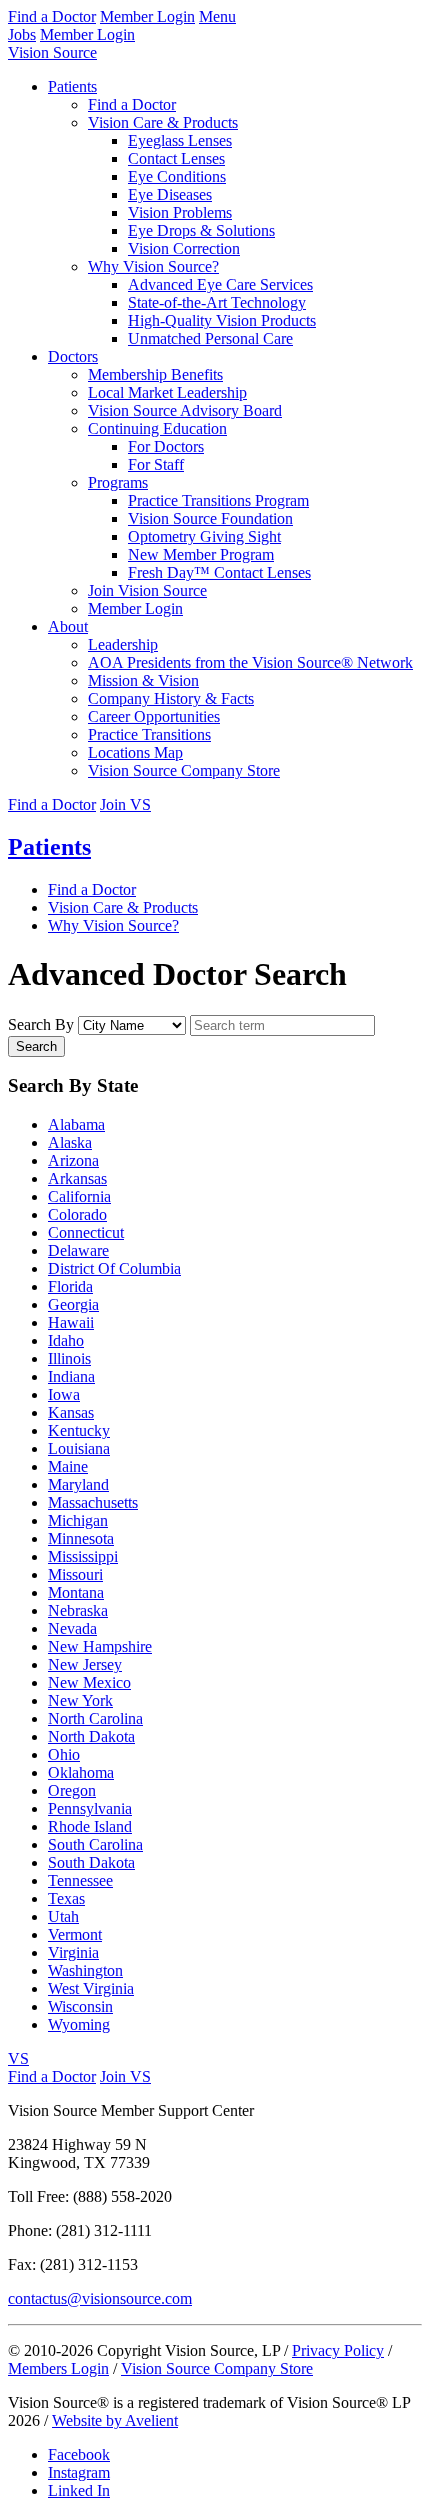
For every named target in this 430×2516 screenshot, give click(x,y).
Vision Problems (180, 212)
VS (18, 2058)
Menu (217, 16)
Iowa (64, 1394)
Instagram (79, 2472)
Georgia (73, 1304)
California (79, 1196)
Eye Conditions (177, 176)
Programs (118, 482)
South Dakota (91, 1862)
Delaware (78, 1250)
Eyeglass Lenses (180, 140)
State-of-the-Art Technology (217, 302)
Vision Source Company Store (184, 770)
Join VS (125, 804)
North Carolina (95, 1718)
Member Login (147, 16)
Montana (76, 1592)
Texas (66, 1898)
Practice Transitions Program (218, 500)
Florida (70, 1286)
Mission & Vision (143, 680)
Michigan (78, 1520)
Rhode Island (90, 1826)
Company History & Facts (171, 698)
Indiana (71, 1376)
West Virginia (91, 1988)
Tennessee (80, 1880)
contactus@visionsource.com (100, 2298)
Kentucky (79, 1430)
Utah (63, 1916)
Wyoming (79, 2024)
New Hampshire (100, 1646)
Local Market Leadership (167, 392)
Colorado (77, 1214)
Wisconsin (80, 2006)
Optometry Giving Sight (204, 536)
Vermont (75, 1934)
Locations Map (135, 752)
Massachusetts (93, 1502)
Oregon (72, 1790)
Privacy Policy (338, 2350)
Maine (68, 1466)
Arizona (73, 1160)
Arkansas (77, 1178)
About (68, 626)
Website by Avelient (115, 2420)
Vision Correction (184, 248)
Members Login (58, 2368)
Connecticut (86, 1232)
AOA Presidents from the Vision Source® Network (250, 662)
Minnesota (81, 1538)
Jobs (22, 34)
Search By (41, 1024)
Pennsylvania (90, 1808)
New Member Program (201, 554)
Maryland (78, 1484)
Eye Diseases (170, 194)
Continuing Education (157, 428)
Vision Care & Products (163, 122)
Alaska (70, 1142)
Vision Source (52, 52)
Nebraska (78, 1610)
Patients (72, 86)
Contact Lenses (176, 158)
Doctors (73, 356)
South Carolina (95, 1844)
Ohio (64, 1754)
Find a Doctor (52, 16)
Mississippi (83, 1556)
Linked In (79, 2490)
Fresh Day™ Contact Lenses (219, 572)
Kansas (71, 1412)
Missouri (75, 1574)
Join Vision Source (147, 590)
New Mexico (89, 1682)
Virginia (73, 1952)
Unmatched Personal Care (210, 338)
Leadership (123, 644)
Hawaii (71, 1322)
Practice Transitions (149, 734)
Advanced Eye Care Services (220, 284)
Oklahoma (81, 1772)
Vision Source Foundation (210, 518)
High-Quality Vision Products (222, 320)
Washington (85, 1970)
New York (80, 1700)
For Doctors (166, 446)
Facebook (79, 2454)
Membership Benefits (155, 374)
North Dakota (91, 1736)
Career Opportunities (154, 716)
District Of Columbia (114, 1268)
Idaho (66, 1340)
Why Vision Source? (153, 266)
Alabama (76, 1124)
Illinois (69, 1358)
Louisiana (79, 1448)
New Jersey (85, 1664)
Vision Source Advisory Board (185, 410)
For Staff (156, 464)
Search (36, 1046)
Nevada (72, 1628)
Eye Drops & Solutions (201, 230)
